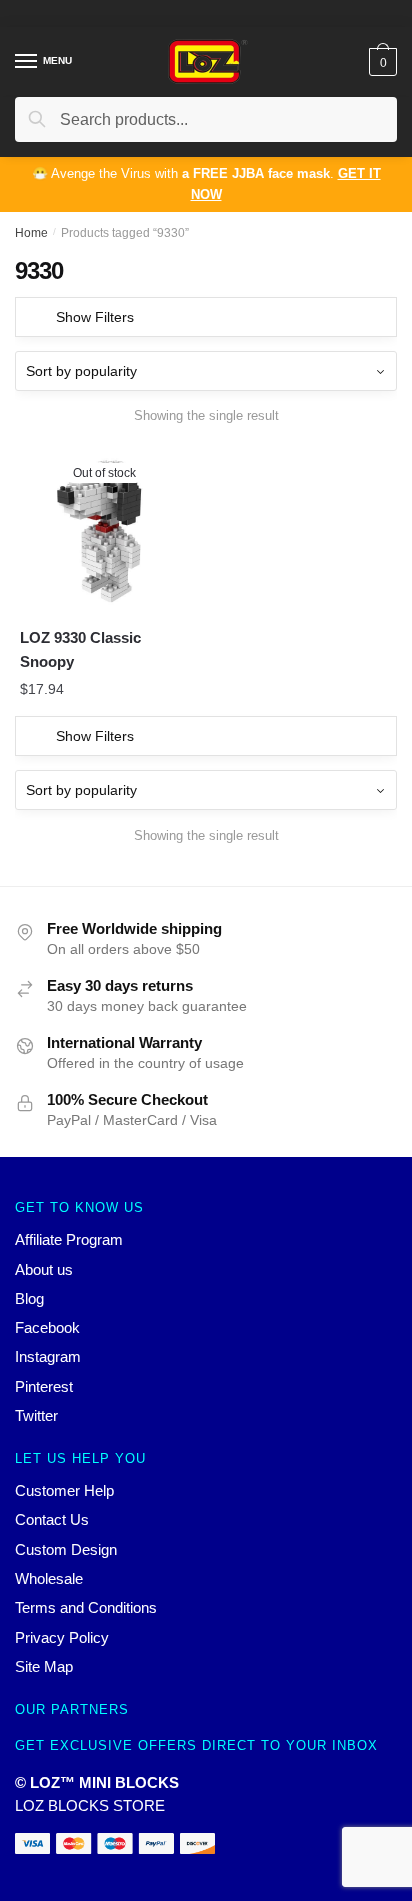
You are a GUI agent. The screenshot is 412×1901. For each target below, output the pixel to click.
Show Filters (95, 317)
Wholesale (49, 1578)
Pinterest (44, 1386)
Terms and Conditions (86, 1607)
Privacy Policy (62, 1637)
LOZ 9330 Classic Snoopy (80, 649)
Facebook (47, 1327)
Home (31, 233)
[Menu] (27, 62)
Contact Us (52, 1519)
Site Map (44, 1666)
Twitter (36, 1415)
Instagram (48, 1356)
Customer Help (64, 1490)
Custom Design (66, 1549)
